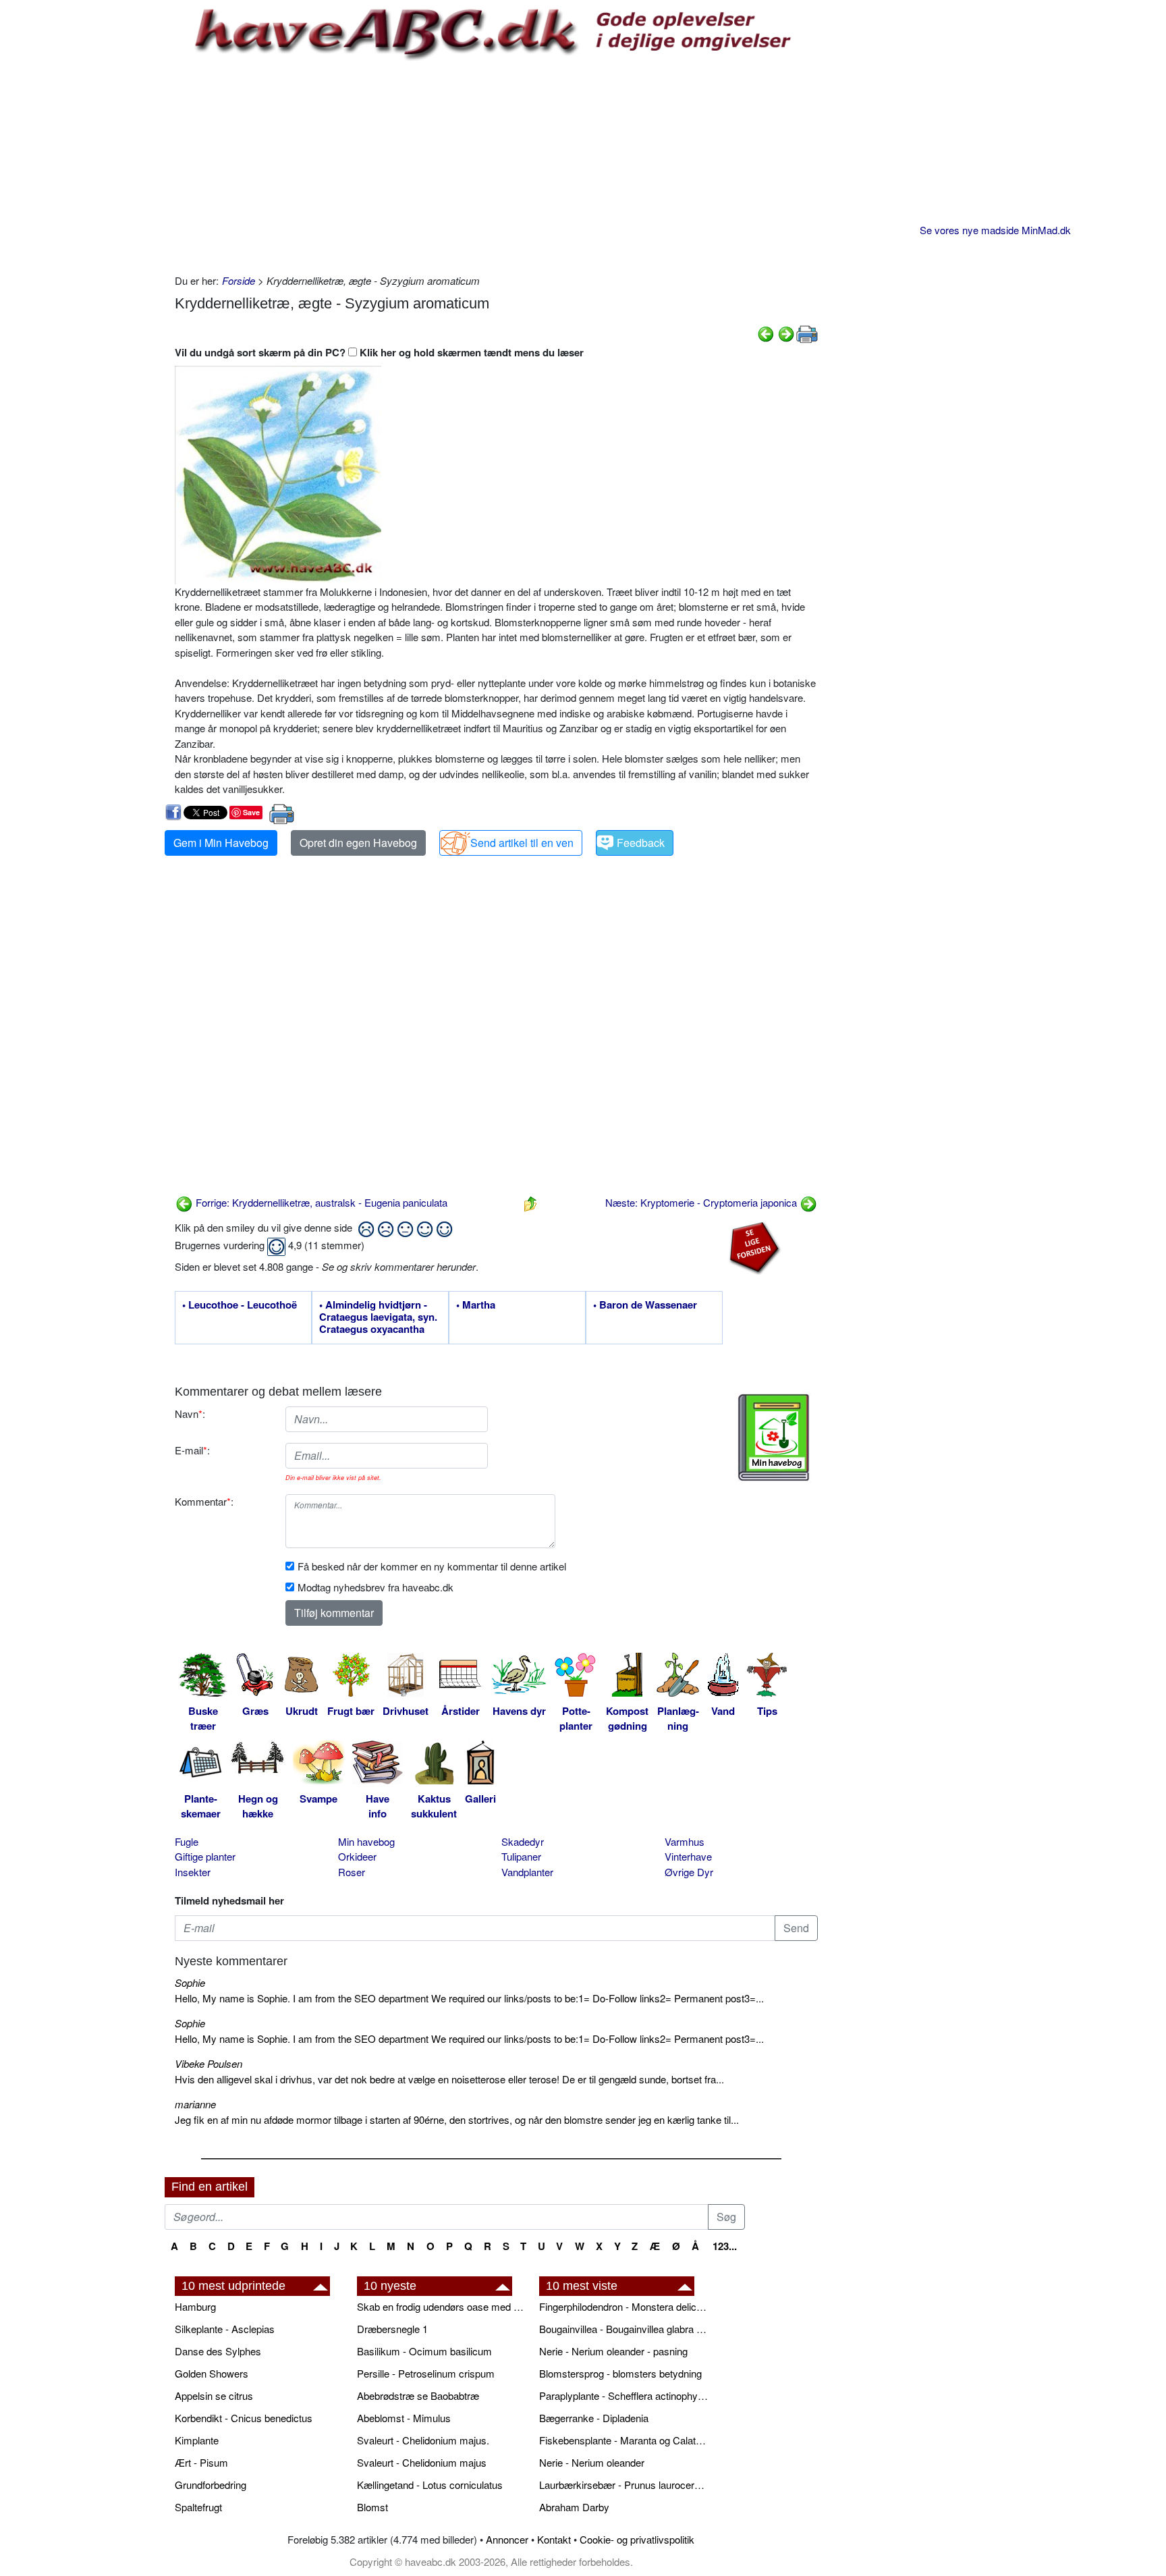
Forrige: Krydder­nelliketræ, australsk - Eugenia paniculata (320, 1202)
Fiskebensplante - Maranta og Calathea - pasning (623, 2440)
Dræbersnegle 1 (392, 2329)
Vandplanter (527, 1872)
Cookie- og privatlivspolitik (637, 2539)
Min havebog (366, 1841)
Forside (239, 280)
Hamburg (195, 2306)
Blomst (372, 2507)
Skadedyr (523, 1841)
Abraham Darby (574, 2507)
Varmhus (685, 1841)
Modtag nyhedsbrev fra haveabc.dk (376, 1587)
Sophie (190, 1982)
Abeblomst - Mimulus (404, 2418)
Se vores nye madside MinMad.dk (995, 230)
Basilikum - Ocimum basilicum (424, 2351)
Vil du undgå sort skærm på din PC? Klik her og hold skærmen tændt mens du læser (379, 352)
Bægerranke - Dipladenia (594, 2418)
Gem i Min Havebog (221, 843)
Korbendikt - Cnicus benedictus (244, 2418)
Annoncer (507, 2539)
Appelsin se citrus (214, 2395)
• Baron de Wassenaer (645, 1305)
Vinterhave (688, 1856)
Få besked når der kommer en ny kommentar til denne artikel (432, 1566)
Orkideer (357, 1856)
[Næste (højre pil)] (786, 332)
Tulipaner (521, 1856)
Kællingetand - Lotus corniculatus (430, 2485)
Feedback (641, 843)
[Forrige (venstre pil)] (766, 332)
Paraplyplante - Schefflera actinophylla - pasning (623, 2395)
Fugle (187, 1841)
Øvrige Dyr (689, 1872)
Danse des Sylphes (218, 2351)
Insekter (193, 1872)
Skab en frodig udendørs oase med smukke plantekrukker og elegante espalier (441, 2306)
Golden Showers (212, 2373)
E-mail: (192, 1450)
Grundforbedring (211, 2485)
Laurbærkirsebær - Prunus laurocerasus (623, 2485)
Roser (352, 1872)
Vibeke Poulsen (209, 2063)
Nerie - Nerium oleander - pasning (613, 2351)
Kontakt (554, 2539)
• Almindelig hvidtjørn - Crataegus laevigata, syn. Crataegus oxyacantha (378, 1317)
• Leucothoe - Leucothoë (240, 1305)
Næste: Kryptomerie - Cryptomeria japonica (702, 1202)
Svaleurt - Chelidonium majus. (423, 2440)
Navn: (190, 1414)
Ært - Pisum (201, 2462)
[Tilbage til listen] (530, 1202)
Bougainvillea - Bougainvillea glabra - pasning (623, 2329)
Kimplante (197, 2440)
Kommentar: (204, 1501)
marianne (195, 2104)
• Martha (476, 1305)
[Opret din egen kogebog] (774, 1437)
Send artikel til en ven (522, 843)
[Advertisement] (496, 165)
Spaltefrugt (198, 2507)
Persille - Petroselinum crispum (426, 2373)
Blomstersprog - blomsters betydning (620, 2373)
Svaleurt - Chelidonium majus (422, 2462)
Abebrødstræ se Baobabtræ (418, 2395)
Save (251, 812)
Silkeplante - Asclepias (225, 2329)
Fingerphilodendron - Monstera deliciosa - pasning (623, 2306)
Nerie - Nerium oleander (592, 2462)
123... (725, 2246)
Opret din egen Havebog (358, 843)
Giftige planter (205, 1856)
